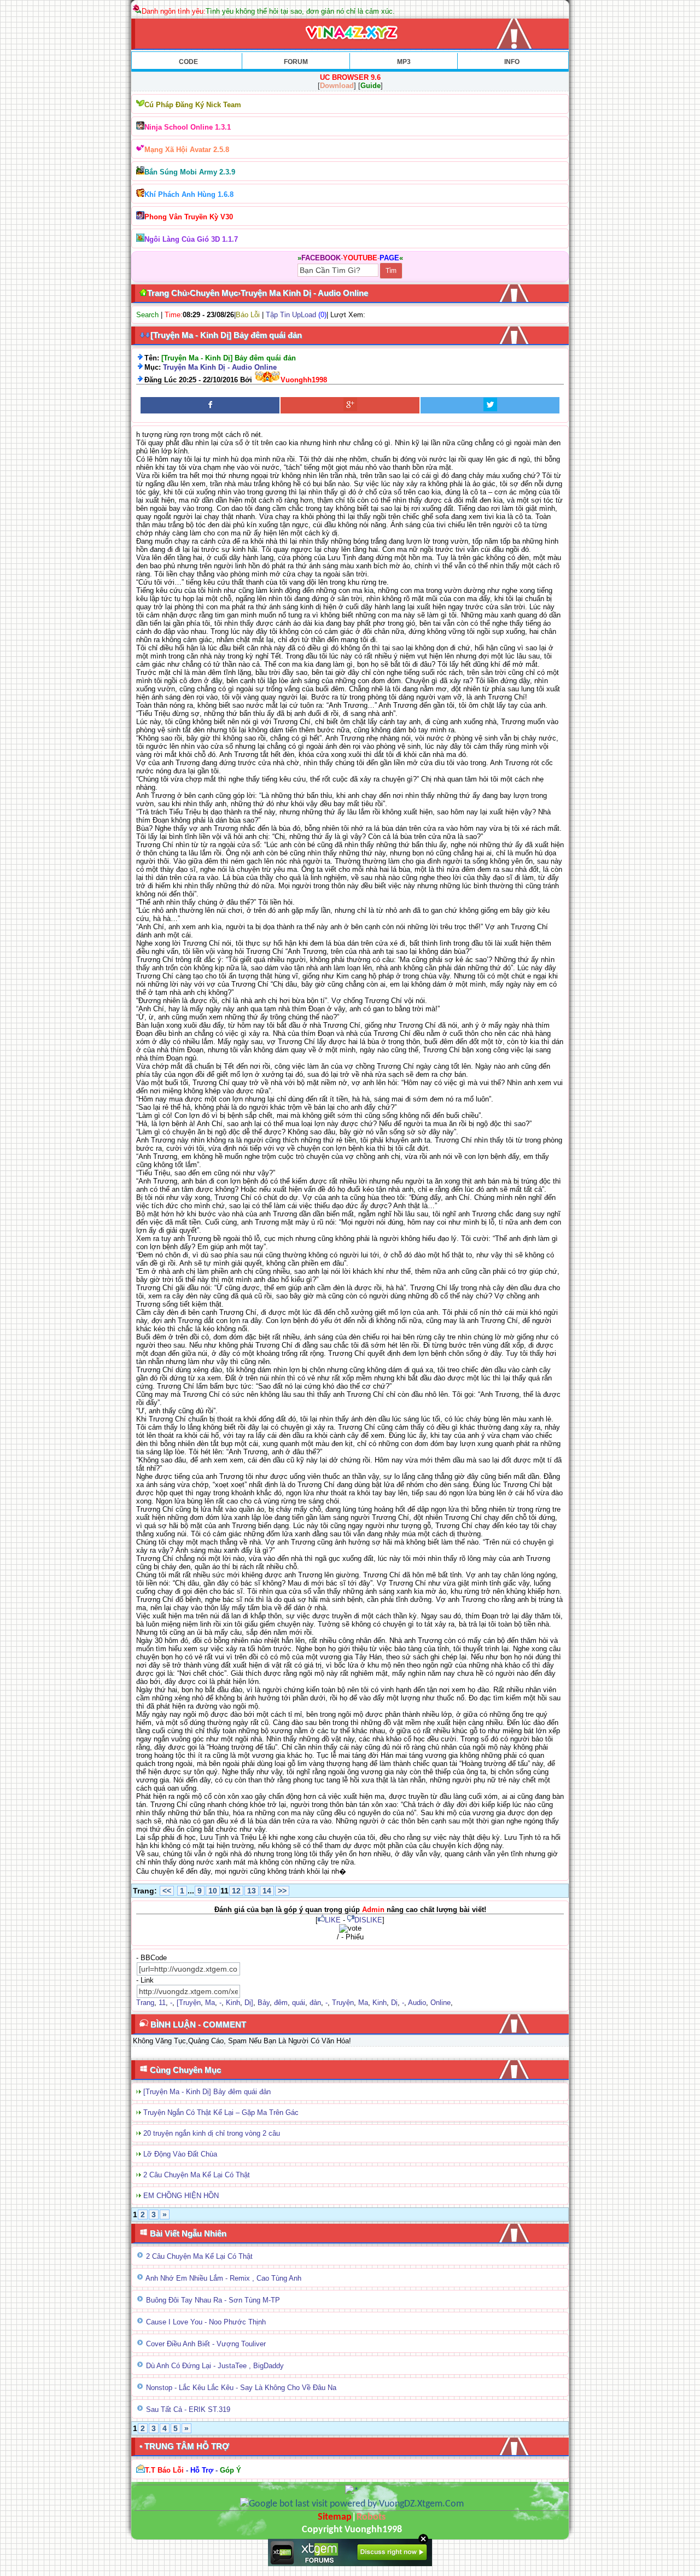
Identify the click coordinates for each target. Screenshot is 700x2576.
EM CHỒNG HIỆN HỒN (181, 2196)
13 (252, 1891)
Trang (145, 2003)
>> (282, 1891)
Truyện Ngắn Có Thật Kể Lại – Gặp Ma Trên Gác (221, 2112)
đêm (281, 2003)
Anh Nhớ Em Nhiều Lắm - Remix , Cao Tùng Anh (223, 2278)
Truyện (343, 2003)
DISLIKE (368, 1920)
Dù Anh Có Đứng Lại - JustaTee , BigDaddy (215, 2366)
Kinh (233, 2003)
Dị (394, 2003)
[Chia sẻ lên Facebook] (210, 405)
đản (315, 2003)
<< (167, 1891)
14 (267, 1891)
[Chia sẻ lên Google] (350, 405)
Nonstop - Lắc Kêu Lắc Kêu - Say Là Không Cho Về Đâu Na (241, 2388)
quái (299, 2003)
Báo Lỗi (248, 315)
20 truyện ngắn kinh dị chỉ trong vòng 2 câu (212, 2133)
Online (441, 2003)
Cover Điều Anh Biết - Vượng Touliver (206, 2344)
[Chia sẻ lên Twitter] (490, 405)
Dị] (249, 2003)
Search (147, 315)
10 (213, 1891)
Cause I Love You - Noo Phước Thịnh (206, 2322)
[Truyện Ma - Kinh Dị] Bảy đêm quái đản (207, 2092)
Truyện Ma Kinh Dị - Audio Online (220, 367)
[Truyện (189, 2003)
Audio (417, 2003)
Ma (210, 2003)
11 (162, 2003)
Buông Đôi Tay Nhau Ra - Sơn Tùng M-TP (213, 2300)
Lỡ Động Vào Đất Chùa (180, 2154)
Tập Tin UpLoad (291, 315)
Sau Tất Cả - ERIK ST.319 (188, 2409)
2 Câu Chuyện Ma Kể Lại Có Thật (197, 2175)
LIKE (333, 1920)
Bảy (264, 2003)
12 (236, 1891)
